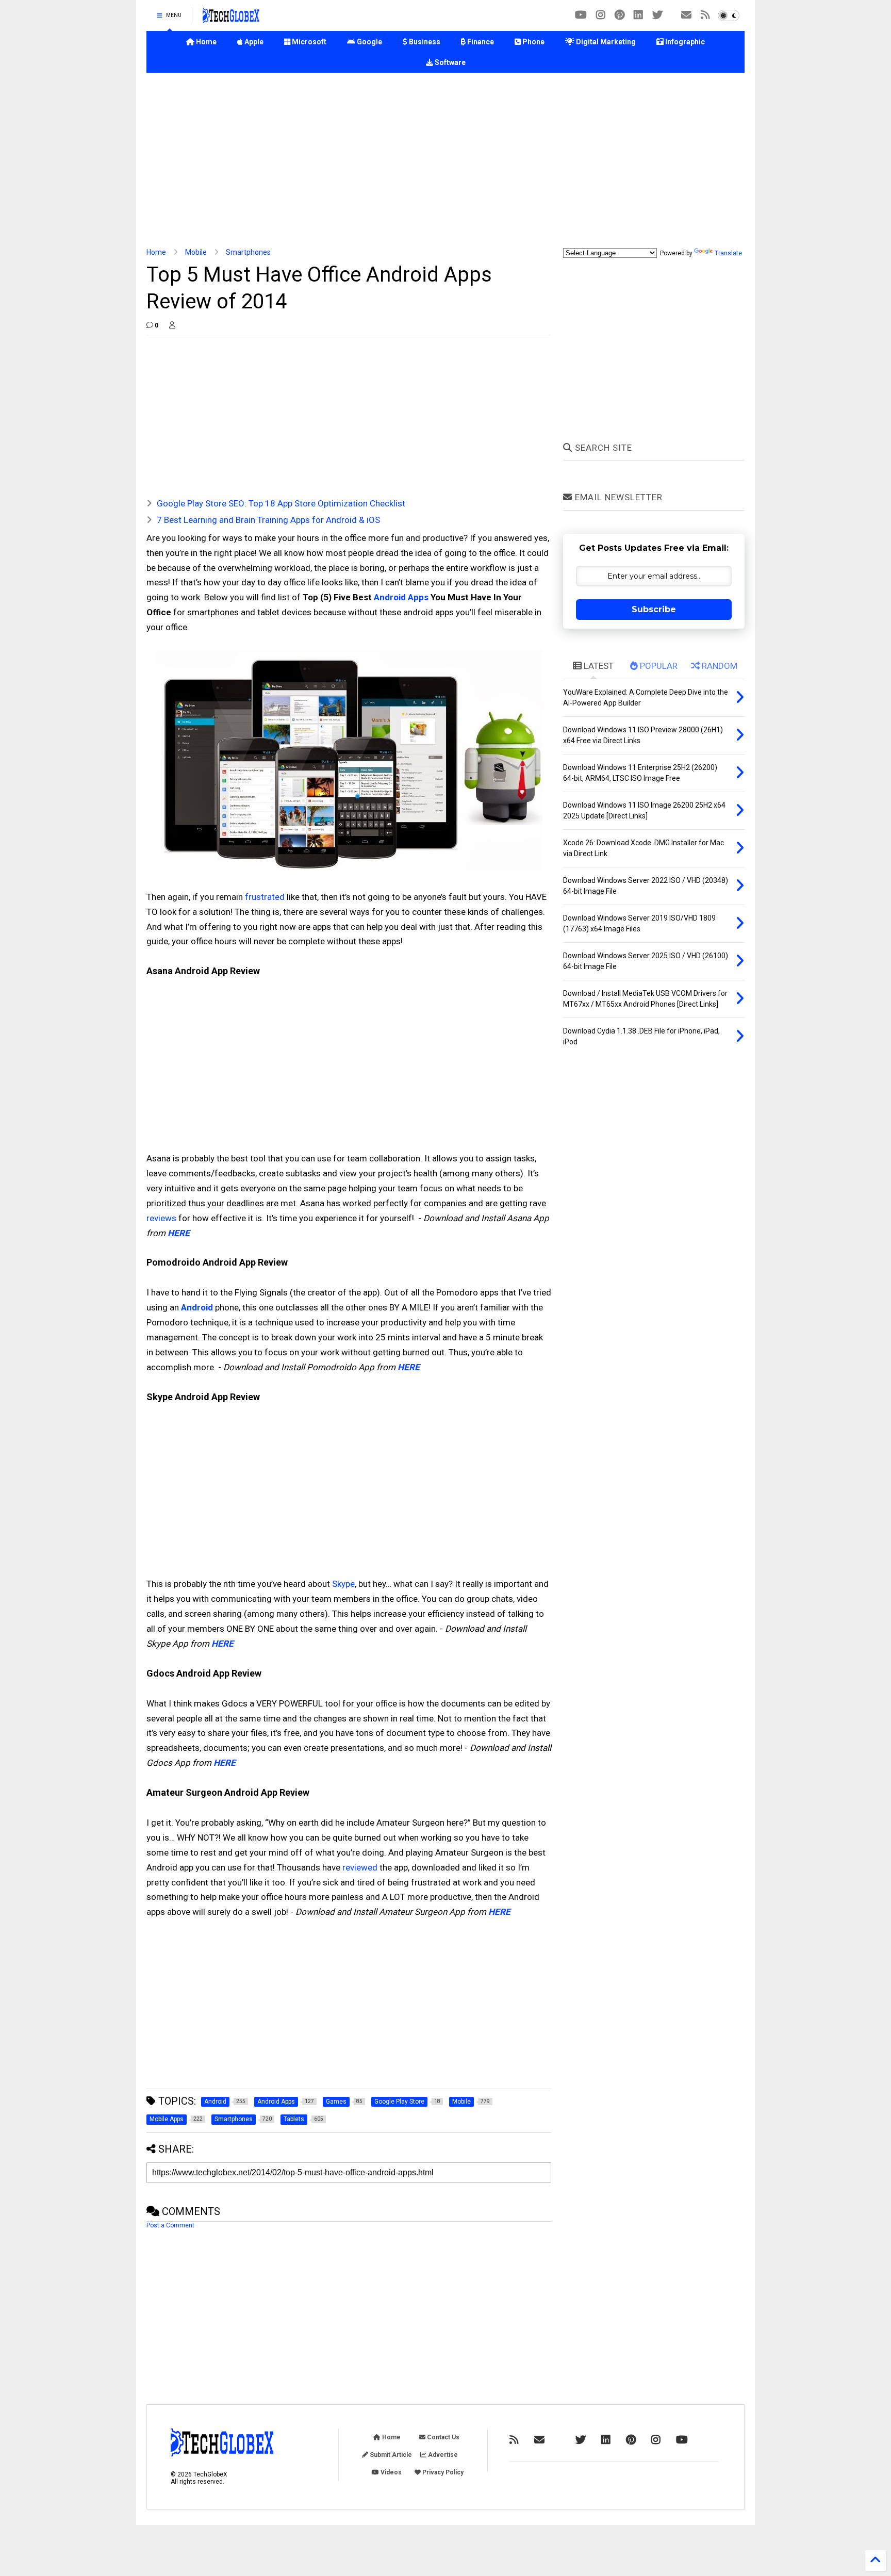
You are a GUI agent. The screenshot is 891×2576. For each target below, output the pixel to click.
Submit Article (390, 2455)
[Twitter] (657, 15)
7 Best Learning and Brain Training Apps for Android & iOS (268, 520)
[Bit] (581, 15)
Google (369, 42)
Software (449, 62)
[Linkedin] (638, 15)
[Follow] (686, 15)
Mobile (196, 252)
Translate (728, 253)
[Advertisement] (445, 160)
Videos (390, 2472)
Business (424, 42)
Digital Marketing (605, 42)
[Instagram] (601, 15)
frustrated (265, 897)
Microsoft (308, 42)
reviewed (360, 1867)
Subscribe (654, 609)
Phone (533, 42)
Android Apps (401, 597)
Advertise (442, 2455)
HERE (179, 1233)
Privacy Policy (442, 2472)
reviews (161, 1218)
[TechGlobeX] (231, 19)
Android (197, 1307)
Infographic (684, 42)
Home (205, 42)
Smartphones (248, 252)
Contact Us (442, 2437)
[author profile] (172, 325)
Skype (343, 1584)
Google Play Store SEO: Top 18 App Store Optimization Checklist (281, 503)
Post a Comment (170, 2225)
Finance (480, 42)
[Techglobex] (705, 15)
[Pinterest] (620, 15)
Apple (253, 42)
